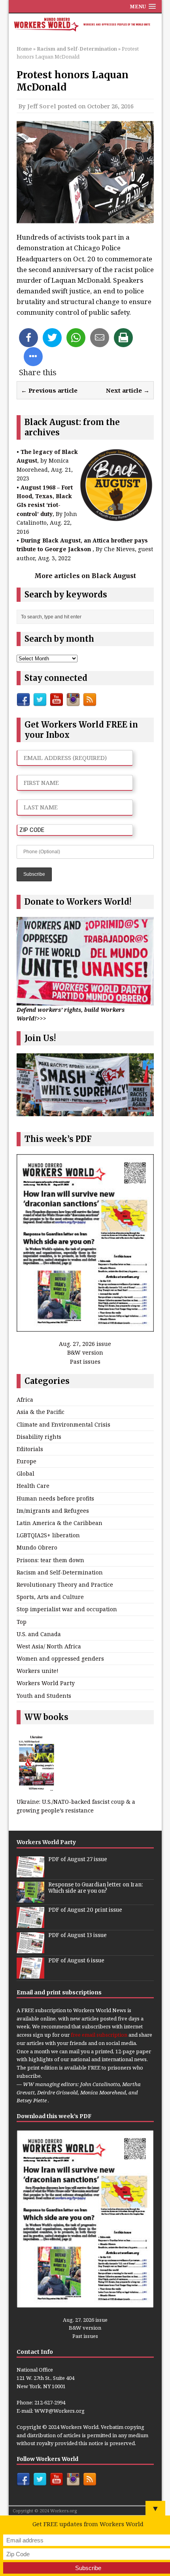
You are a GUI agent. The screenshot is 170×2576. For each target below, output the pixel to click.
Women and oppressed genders (60, 1658)
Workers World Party (46, 1683)
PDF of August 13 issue (77, 1935)
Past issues (85, 1362)
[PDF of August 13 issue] (30, 1949)
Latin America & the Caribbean (59, 1523)
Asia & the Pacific (41, 1412)
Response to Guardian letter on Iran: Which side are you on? (95, 1888)
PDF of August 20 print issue (85, 1910)
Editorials (30, 1449)
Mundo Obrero (37, 1547)
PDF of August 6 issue (76, 1961)
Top (22, 1622)
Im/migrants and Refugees (53, 1511)
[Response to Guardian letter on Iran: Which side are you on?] (30, 1898)
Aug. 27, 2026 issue (85, 1344)
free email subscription (99, 2035)
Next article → (128, 390)
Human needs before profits (55, 1498)
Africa (25, 1400)
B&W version (85, 1352)
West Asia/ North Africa (49, 1646)
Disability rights (39, 1437)
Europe (26, 1461)
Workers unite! (38, 1671)
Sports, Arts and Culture (50, 1597)
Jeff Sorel (42, 106)
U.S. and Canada (39, 1634)
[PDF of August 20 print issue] (30, 1924)
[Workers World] (85, 25)
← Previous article (49, 390)
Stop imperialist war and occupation (67, 1609)
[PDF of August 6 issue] (30, 1974)
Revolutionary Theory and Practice (65, 1585)
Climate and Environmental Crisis (63, 1424)
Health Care (33, 1486)
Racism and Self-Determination (60, 1572)
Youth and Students (44, 1696)
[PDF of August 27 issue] (30, 1873)
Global (25, 1473)
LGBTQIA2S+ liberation (48, 1535)
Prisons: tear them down (50, 1560)
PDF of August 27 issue (78, 1859)
